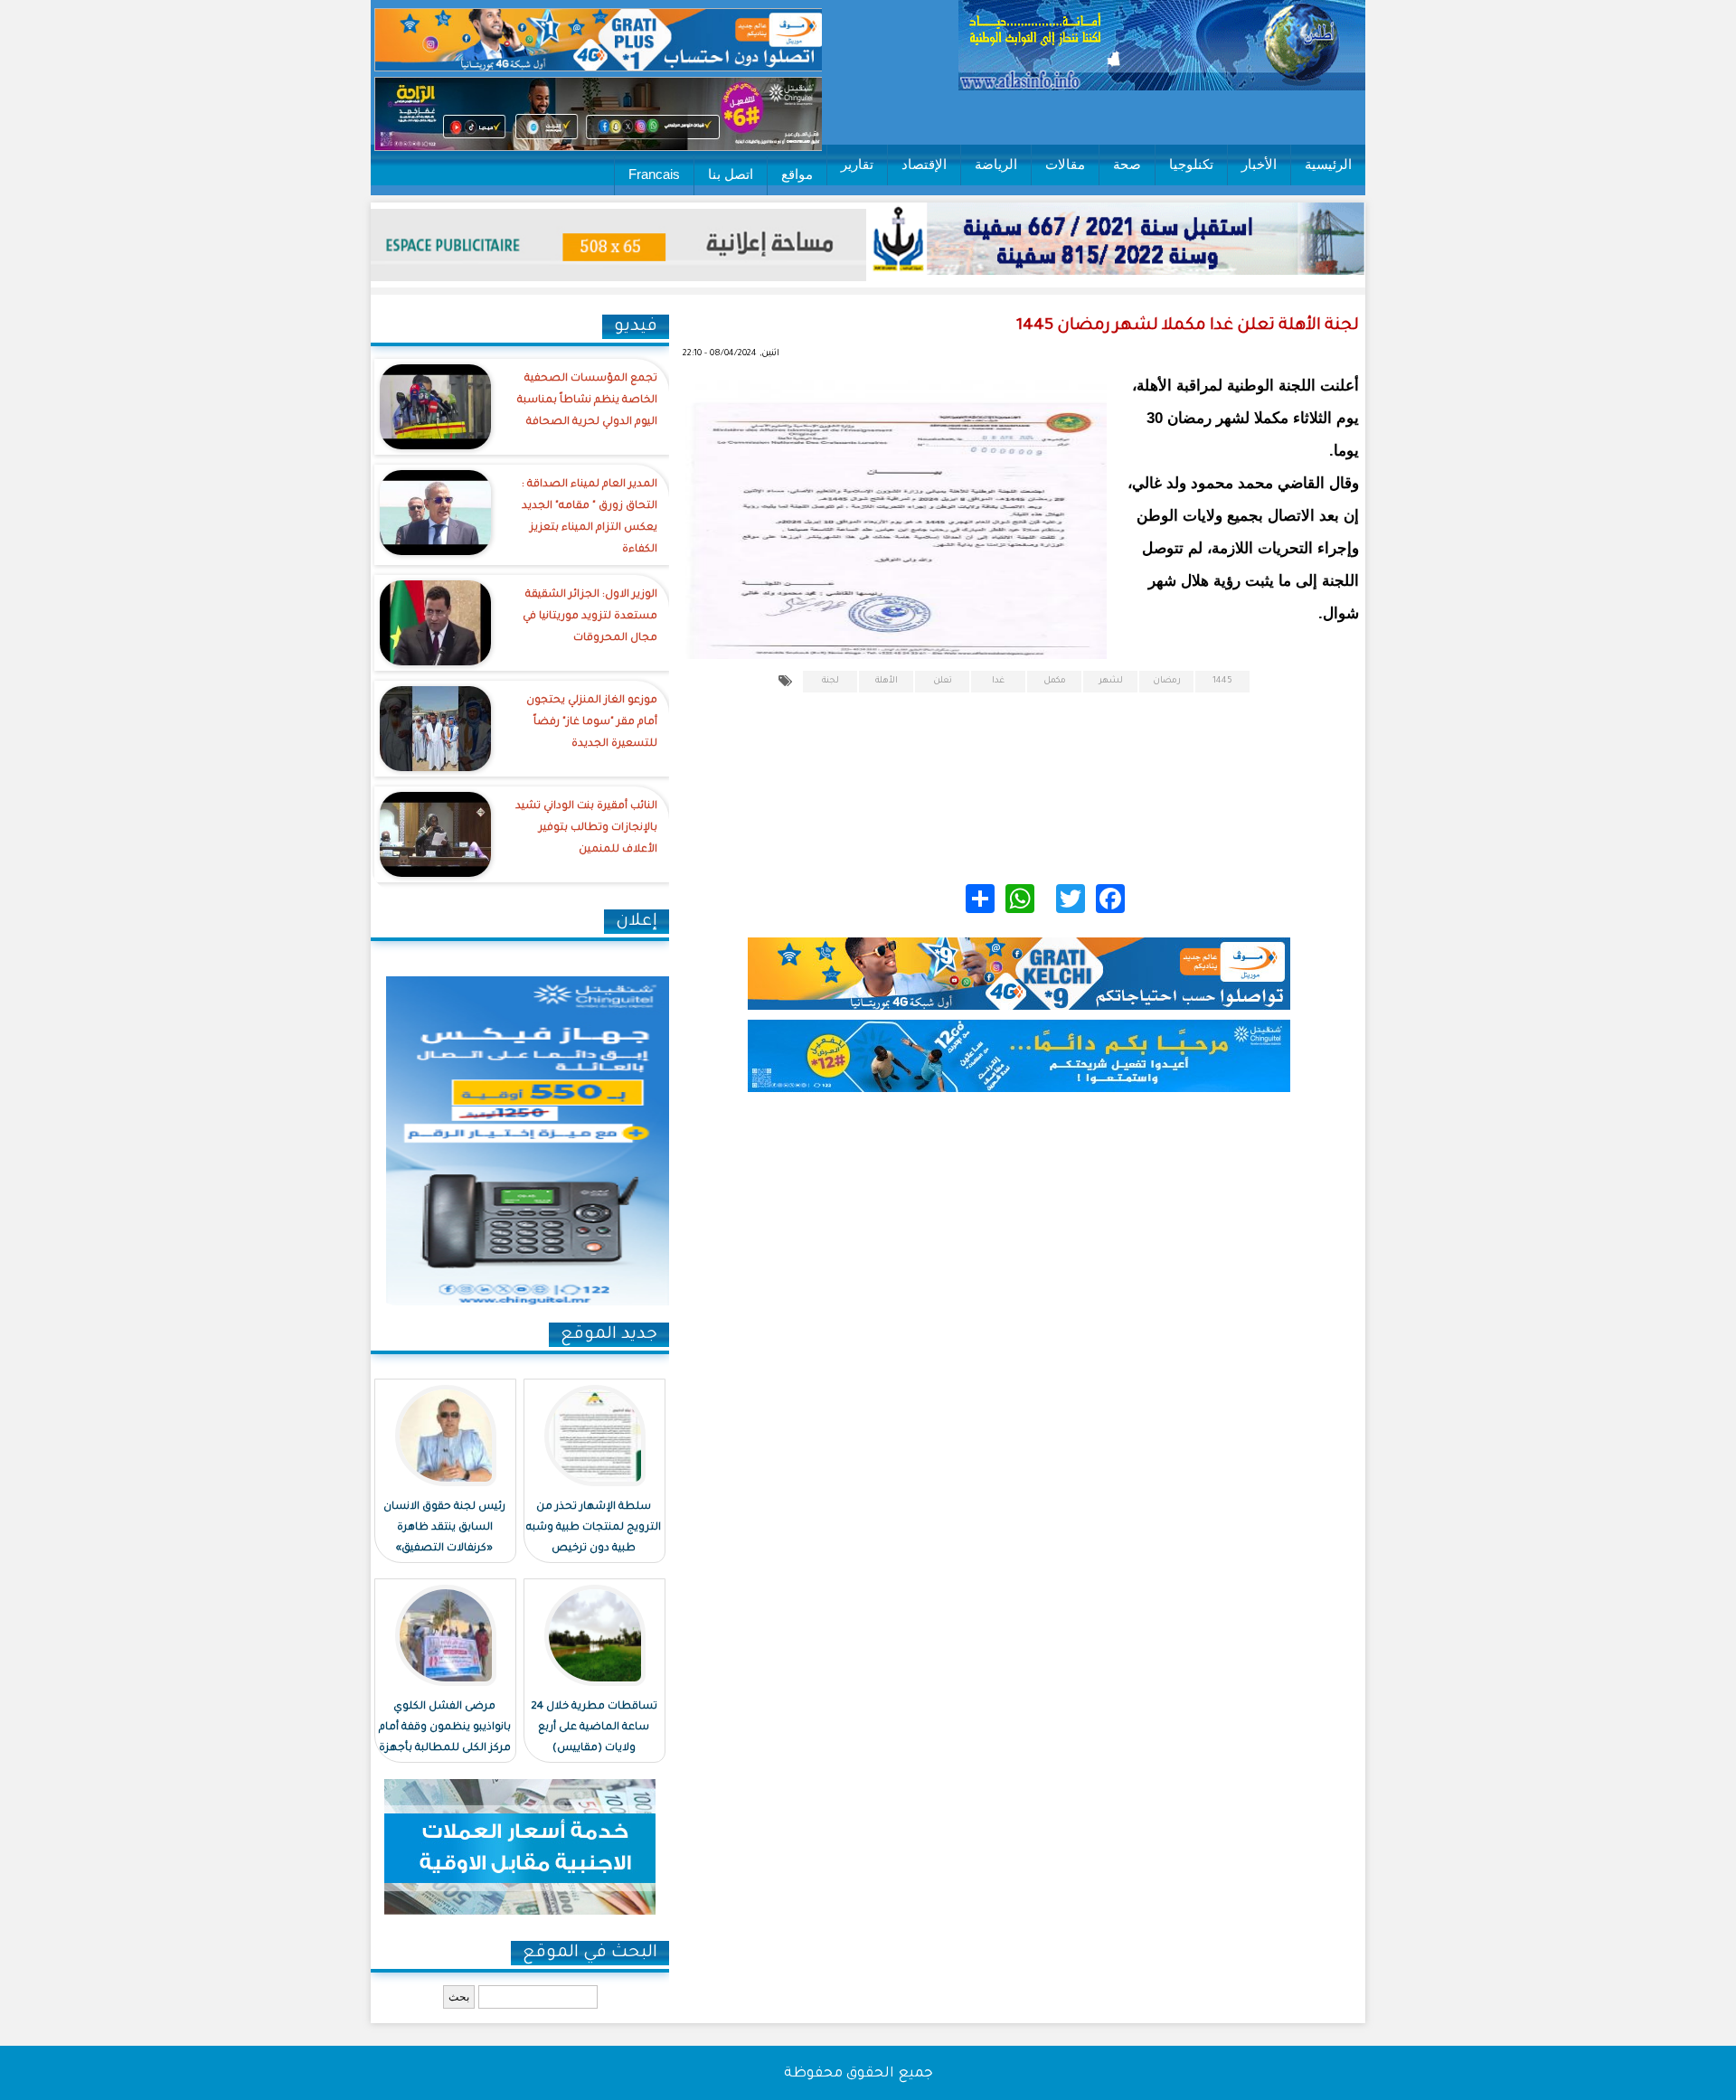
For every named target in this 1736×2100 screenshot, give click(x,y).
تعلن (943, 681)
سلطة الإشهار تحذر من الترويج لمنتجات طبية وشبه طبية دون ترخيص (594, 1528)
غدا (998, 681)
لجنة (830, 681)
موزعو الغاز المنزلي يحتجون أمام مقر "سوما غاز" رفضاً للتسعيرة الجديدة (592, 723)
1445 (1222, 681)
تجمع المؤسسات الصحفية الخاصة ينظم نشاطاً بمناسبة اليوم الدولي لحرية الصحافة (587, 401)
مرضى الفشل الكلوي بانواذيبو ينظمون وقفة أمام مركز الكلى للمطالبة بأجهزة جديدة (445, 1738)
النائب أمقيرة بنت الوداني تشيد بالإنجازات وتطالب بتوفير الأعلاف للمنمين (586, 829)
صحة (1127, 164)
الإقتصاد (924, 164)
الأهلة (887, 681)
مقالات (1065, 164)
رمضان (1167, 681)
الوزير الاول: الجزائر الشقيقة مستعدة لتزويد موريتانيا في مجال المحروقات (590, 617)
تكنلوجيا (1191, 164)
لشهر (1111, 681)
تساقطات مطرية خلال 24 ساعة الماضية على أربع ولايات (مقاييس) (594, 1728)
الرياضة (996, 164)
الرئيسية (1328, 164)
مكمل (1055, 681)
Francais (654, 174)
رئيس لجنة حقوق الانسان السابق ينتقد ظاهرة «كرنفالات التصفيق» (444, 1528)
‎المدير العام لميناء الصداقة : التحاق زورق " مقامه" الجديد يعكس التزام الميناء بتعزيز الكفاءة (590, 518)
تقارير (857, 164)
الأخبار (1259, 164)
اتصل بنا (731, 174)
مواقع (797, 174)
